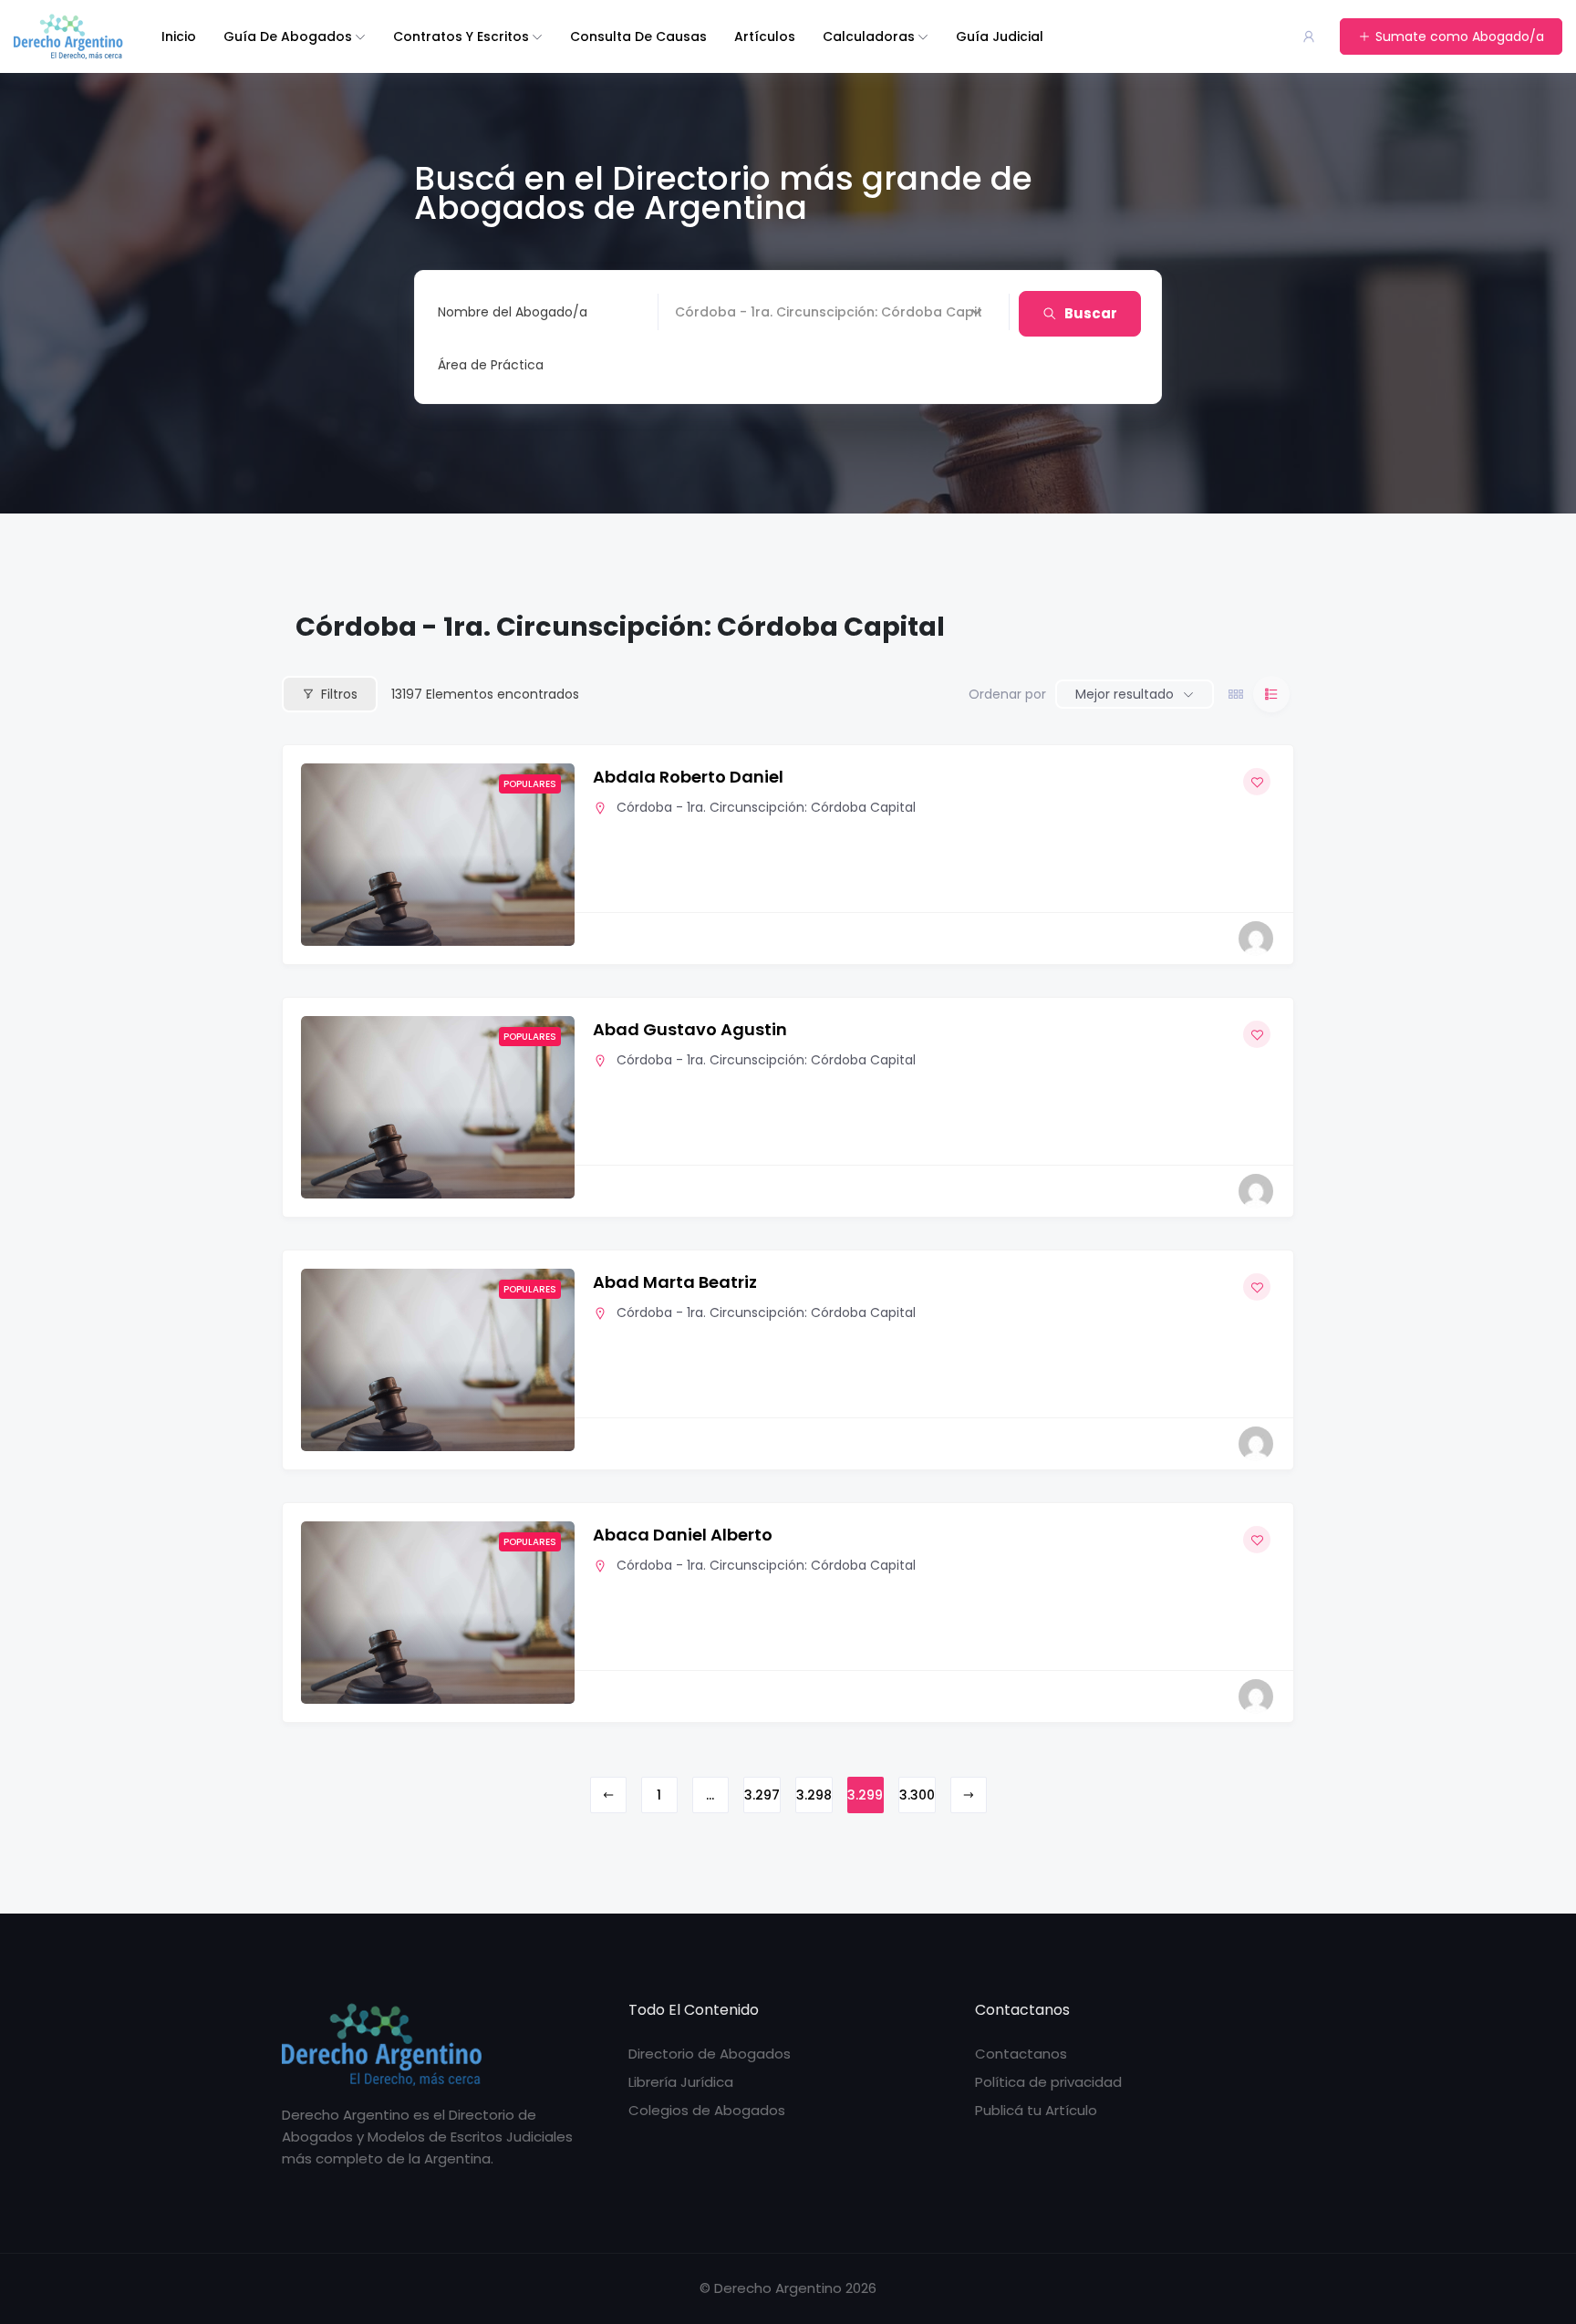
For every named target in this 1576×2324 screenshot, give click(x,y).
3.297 (762, 1795)
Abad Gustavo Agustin (690, 1029)
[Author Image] (1256, 939)
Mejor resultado (1125, 694)
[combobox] (710, 365)
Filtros (339, 694)
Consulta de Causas (638, 36)
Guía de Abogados (288, 36)
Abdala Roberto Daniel (688, 777)
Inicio (179, 36)
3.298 (814, 1795)
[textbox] (491, 365)
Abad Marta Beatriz (675, 1282)
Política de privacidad (1048, 2082)
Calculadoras (869, 36)
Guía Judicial (1000, 36)
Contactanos (1021, 2054)
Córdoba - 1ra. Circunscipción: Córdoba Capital (766, 807)
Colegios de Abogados (707, 2110)
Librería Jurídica (681, 2082)
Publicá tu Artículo (1036, 2110)
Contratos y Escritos (461, 36)
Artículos (765, 36)
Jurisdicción (712, 312)
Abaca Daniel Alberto (683, 1535)
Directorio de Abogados (710, 2054)
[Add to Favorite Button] (1257, 782)
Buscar (1091, 313)
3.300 (917, 1795)
